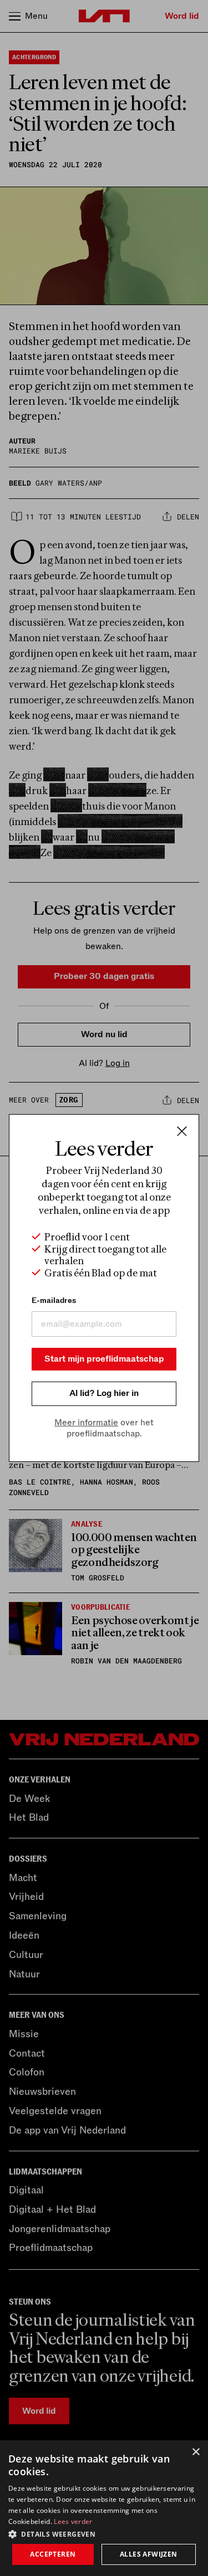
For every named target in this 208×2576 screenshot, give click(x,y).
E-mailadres (54, 1300)
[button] (104, 2533)
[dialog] (104, 2508)
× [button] (196, 2452)
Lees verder (73, 2521)
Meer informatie (86, 1423)
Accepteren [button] (53, 2554)
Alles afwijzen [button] (149, 2554)
